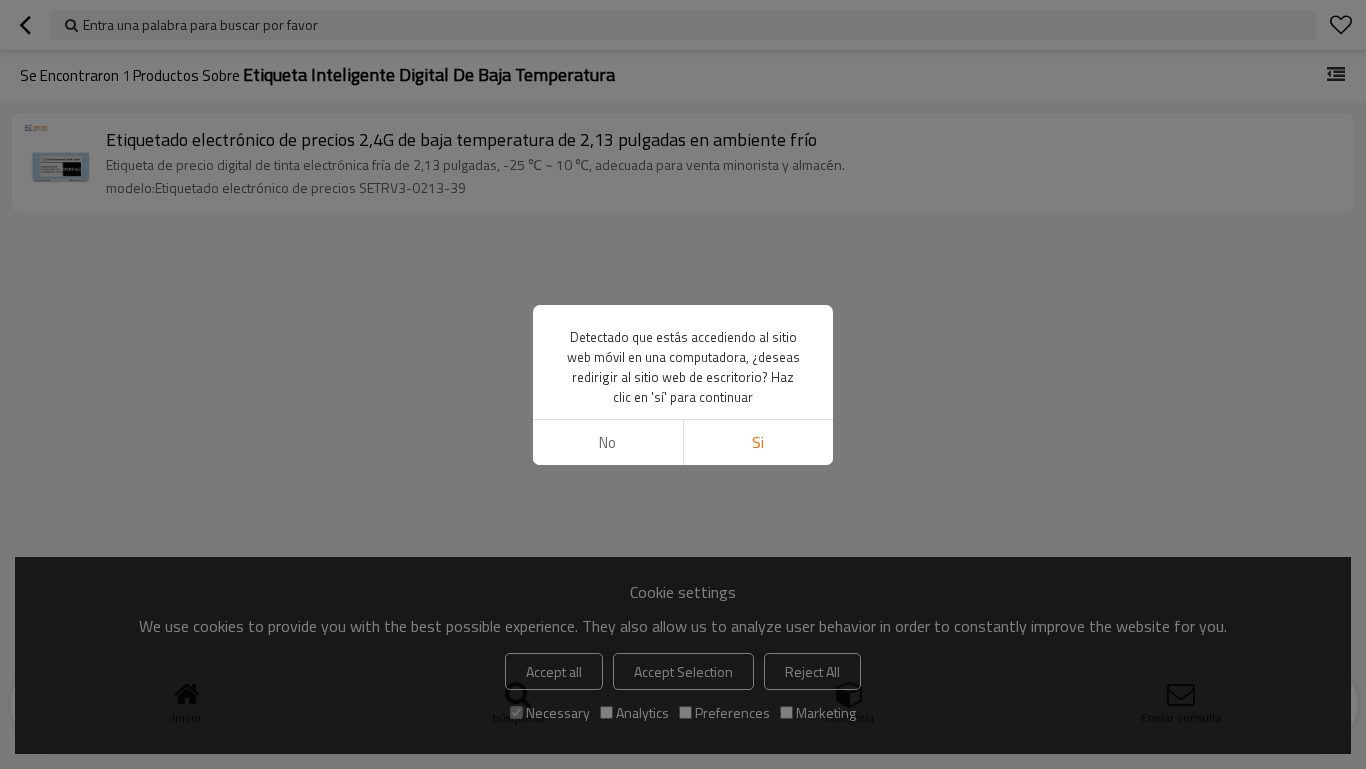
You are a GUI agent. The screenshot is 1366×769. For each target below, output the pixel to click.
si (758, 442)
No (607, 442)
